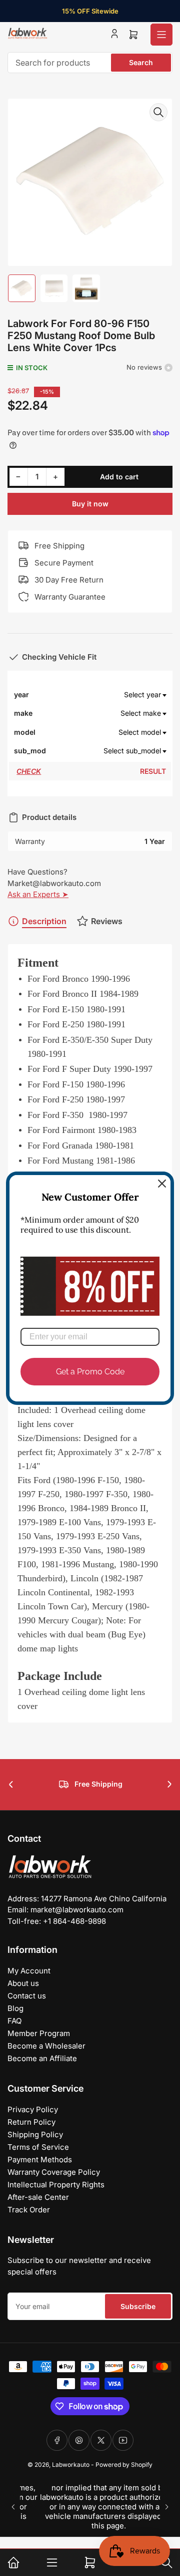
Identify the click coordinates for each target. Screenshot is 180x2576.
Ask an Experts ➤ (38, 894)
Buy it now (90, 504)
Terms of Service (38, 2147)
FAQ (14, 2021)
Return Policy (31, 2122)
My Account (29, 1971)
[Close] (162, 1183)
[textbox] (106, 695)
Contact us (27, 1996)
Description (44, 921)
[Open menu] (161, 35)
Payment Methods (40, 2160)
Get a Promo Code (90, 1371)
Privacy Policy (33, 2109)
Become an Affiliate (42, 2058)
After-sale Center (38, 2197)
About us (23, 1983)
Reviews (107, 921)
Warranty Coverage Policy (54, 2172)
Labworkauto (71, 2465)
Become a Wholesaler (46, 2046)
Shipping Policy (35, 2134)
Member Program (39, 2033)
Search (141, 62)
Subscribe (138, 2306)
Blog (15, 2008)
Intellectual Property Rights (56, 2185)
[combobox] (90, 63)
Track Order (29, 2210)
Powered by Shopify (124, 2465)
